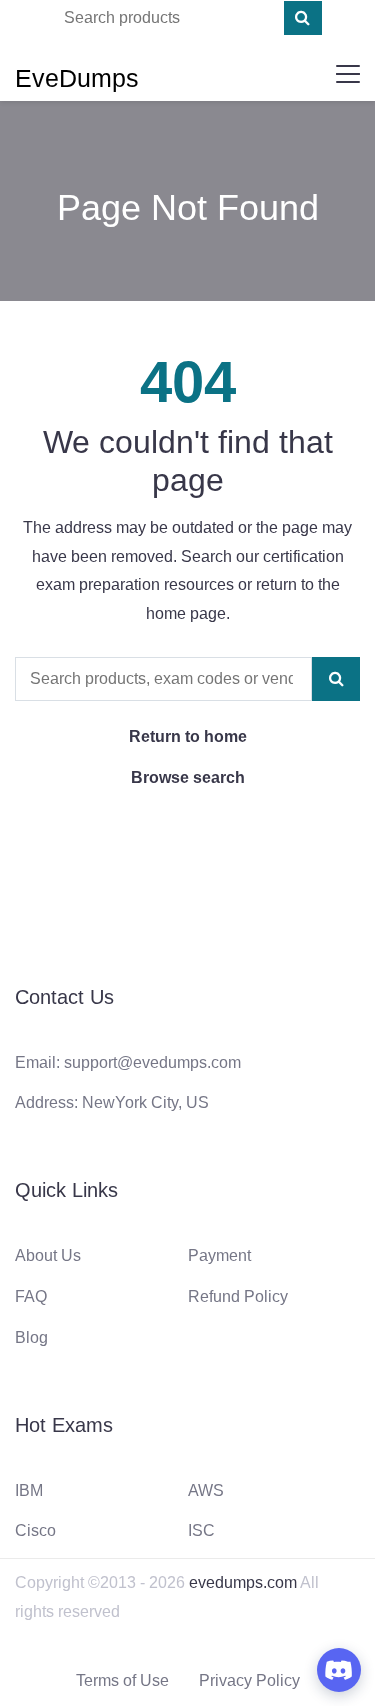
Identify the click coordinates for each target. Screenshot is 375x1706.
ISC (201, 1530)
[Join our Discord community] (339, 1670)
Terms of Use (122, 1680)
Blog (31, 1337)
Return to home (188, 736)
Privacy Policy (249, 1680)
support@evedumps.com (152, 1062)
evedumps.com (243, 1582)
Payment (219, 1255)
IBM (29, 1490)
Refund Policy (238, 1296)
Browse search (188, 777)
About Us (48, 1255)
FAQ (31, 1296)
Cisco (35, 1530)
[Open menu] (348, 74)
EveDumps (77, 78)
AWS (206, 1490)
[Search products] (303, 18)
